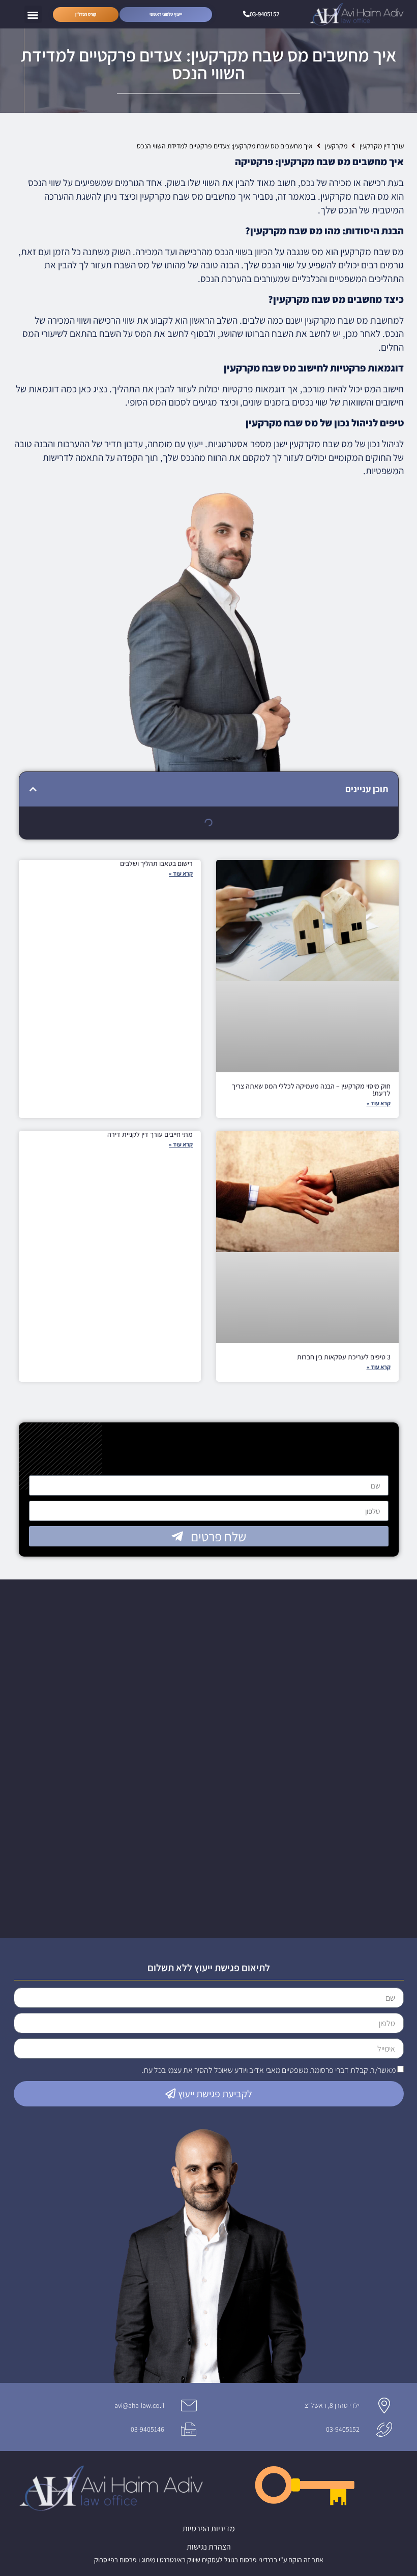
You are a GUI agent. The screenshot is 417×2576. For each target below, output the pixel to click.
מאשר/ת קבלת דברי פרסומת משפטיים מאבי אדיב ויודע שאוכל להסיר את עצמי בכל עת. (269, 2070)
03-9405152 (343, 2429)
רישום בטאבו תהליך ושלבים (156, 863)
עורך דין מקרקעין (382, 146)
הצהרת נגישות (209, 2547)
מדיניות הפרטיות (209, 2528)
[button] (33, 14)
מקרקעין (336, 146)
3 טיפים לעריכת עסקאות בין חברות (344, 1357)
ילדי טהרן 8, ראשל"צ (332, 2405)
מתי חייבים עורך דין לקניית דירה (150, 1134)
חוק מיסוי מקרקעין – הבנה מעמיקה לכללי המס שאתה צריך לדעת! (311, 1090)
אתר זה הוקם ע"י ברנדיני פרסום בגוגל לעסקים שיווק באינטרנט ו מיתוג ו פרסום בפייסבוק (209, 2560)
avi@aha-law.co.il (139, 2405)
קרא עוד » (379, 1103)
